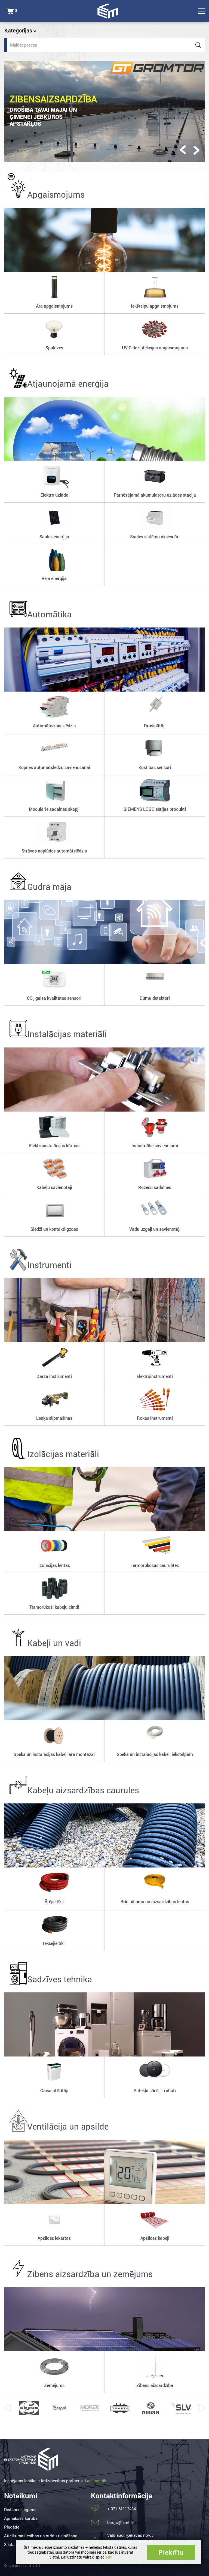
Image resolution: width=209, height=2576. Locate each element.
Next (202, 2408)
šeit (108, 2557)
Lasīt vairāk (96, 2481)
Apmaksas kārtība (21, 2518)
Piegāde (12, 2527)
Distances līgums (20, 2509)
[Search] (198, 45)
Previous (7, 2408)
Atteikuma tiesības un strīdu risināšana (41, 2536)
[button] (183, 150)
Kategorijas (19, 30)
